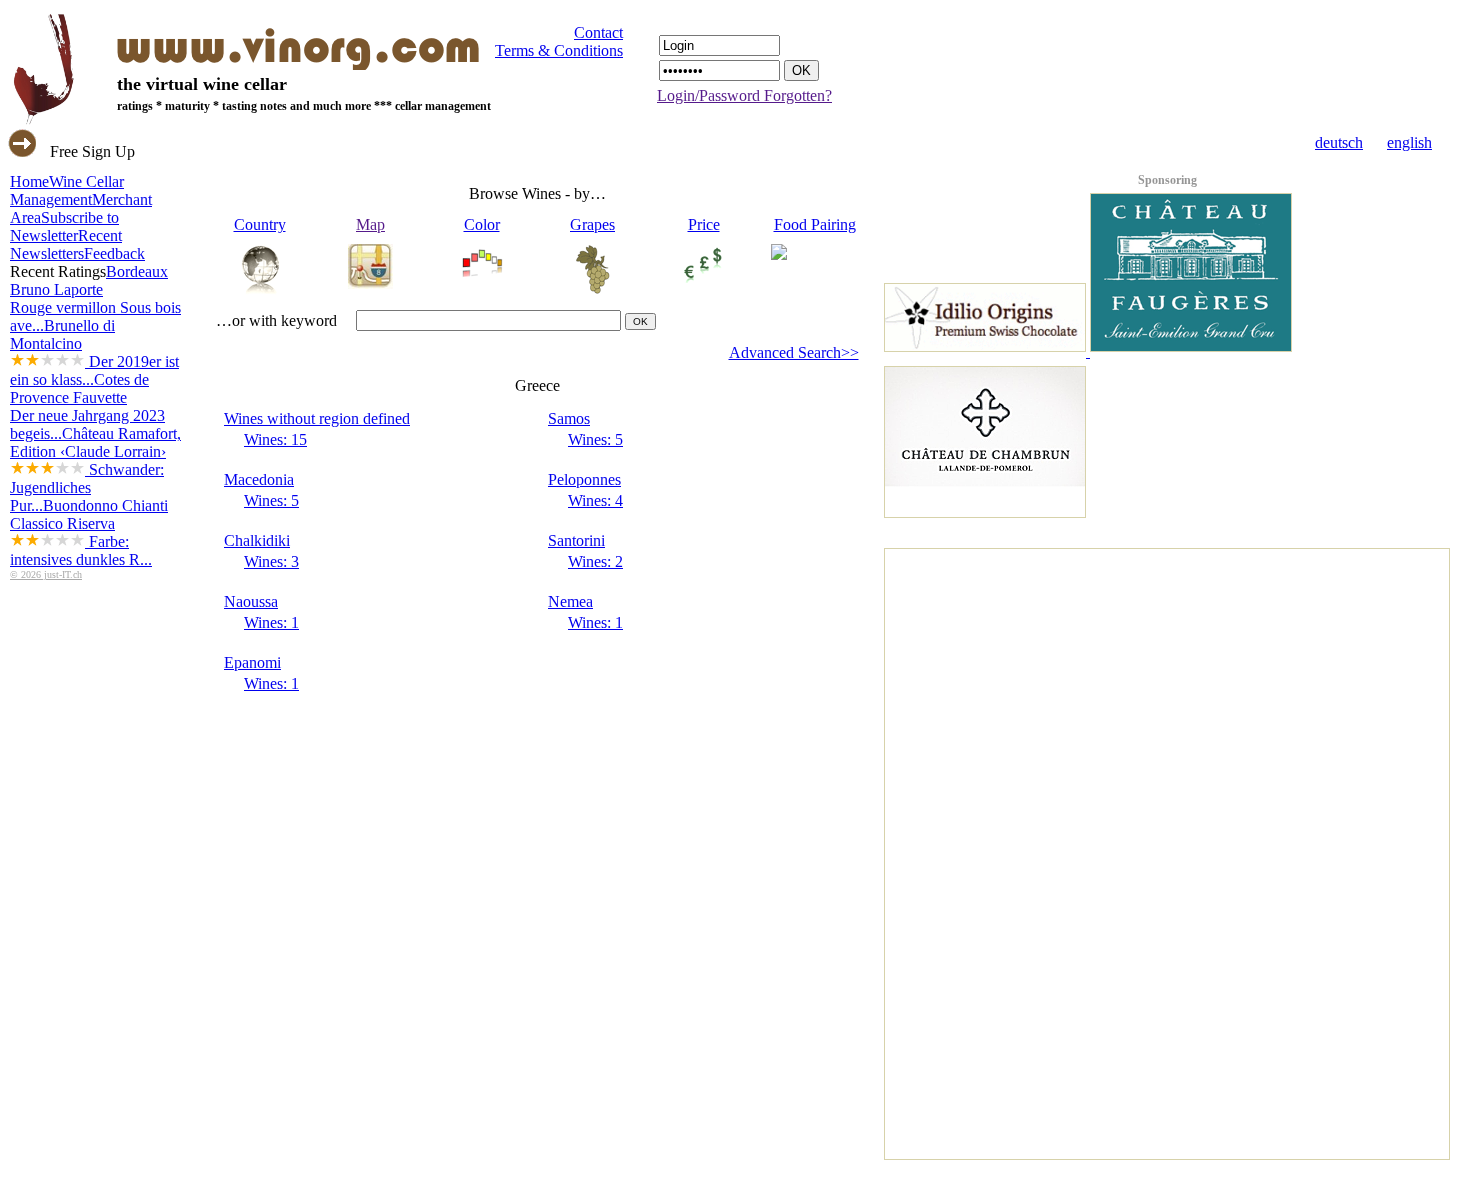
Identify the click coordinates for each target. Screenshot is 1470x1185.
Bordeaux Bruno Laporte (95, 298)
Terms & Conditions (559, 50)
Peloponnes (584, 479)
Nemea (570, 601)
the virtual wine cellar (202, 84)
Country (260, 224)
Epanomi (252, 662)
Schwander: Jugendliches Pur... (87, 487)
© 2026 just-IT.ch (46, 574)
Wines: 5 (595, 439)
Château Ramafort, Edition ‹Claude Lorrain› (95, 469)
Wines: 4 (595, 500)
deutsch (1339, 142)
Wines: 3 (271, 561)
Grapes (592, 224)
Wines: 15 (275, 439)
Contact (598, 32)
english (1409, 142)
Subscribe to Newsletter (64, 226)
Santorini (576, 540)
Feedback (114, 253)
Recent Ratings (58, 271)
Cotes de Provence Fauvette (87, 406)
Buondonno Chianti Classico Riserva (89, 532)
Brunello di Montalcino (94, 352)
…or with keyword (276, 320)
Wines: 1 (271, 622)
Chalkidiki (257, 540)
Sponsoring (1167, 180)
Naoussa (251, 601)
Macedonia (259, 479)
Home (29, 181)
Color (482, 224)
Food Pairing (815, 224)
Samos (569, 418)
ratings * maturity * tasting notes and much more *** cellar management (304, 106)
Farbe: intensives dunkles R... (81, 550)
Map (370, 224)
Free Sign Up (92, 151)
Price (704, 224)
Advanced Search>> (794, 352)
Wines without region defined (317, 418)
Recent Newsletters (66, 244)
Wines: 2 (595, 561)
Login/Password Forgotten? (744, 95)
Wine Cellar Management (67, 190)
